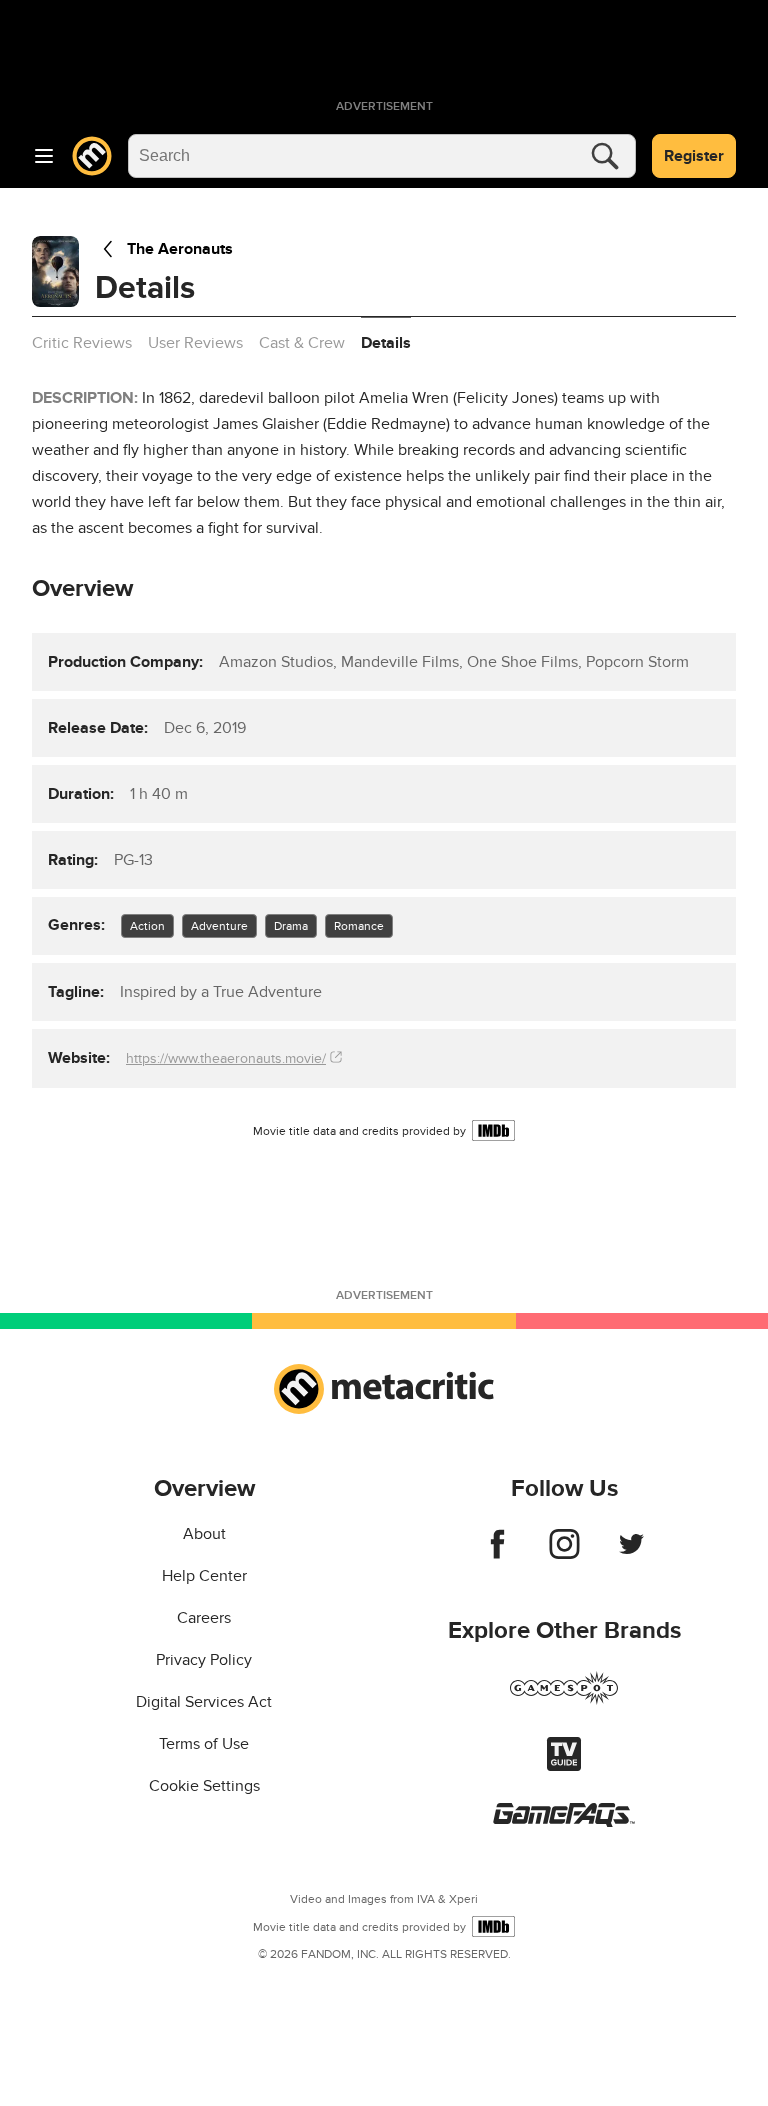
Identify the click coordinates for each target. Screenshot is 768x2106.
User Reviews (195, 343)
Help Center (204, 1576)
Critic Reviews (82, 343)
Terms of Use (204, 1744)
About (204, 1534)
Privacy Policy (204, 1660)
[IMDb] (493, 1130)
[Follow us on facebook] (497, 1554)
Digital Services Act (204, 1702)
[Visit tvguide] (564, 1766)
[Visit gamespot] (564, 1700)
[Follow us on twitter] (631, 1554)
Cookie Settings (204, 1786)
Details (386, 343)
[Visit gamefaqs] (564, 1822)
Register (694, 156)
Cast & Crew (302, 343)
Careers (204, 1618)
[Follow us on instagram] (564, 1554)
